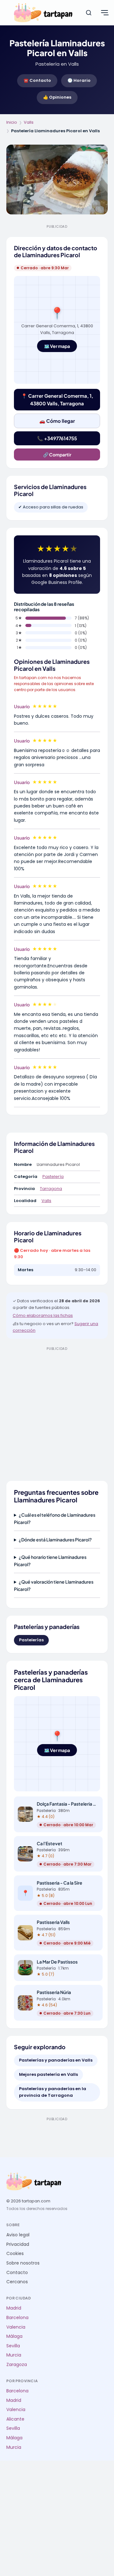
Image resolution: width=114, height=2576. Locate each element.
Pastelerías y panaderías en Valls (56, 2060)
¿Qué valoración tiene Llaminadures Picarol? (54, 1585)
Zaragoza (17, 2365)
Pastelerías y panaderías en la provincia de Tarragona (53, 2092)
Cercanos (17, 2282)
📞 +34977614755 (57, 438)
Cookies (15, 2254)
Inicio (12, 122)
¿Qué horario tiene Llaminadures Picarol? (50, 1560)
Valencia (16, 2327)
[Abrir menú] (104, 13)
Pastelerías (31, 1640)
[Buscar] (89, 13)
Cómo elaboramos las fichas (43, 1315)
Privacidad (18, 2244)
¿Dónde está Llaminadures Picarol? (55, 1540)
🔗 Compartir (57, 454)
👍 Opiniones (57, 97)
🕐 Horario (79, 80)
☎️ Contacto (37, 80)
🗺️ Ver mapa (57, 346)
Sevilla (13, 2346)
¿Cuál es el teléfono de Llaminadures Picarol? (55, 1518)
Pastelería (53, 1177)
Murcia (14, 2355)
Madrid (14, 2308)
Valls (29, 122)
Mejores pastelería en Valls (48, 2074)
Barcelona (17, 2318)
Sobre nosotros (23, 2263)
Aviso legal (18, 2235)
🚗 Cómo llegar (57, 421)
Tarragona (51, 1189)
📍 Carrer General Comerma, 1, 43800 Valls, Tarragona (57, 399)
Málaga (14, 2336)
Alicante (15, 2419)
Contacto (17, 2273)
